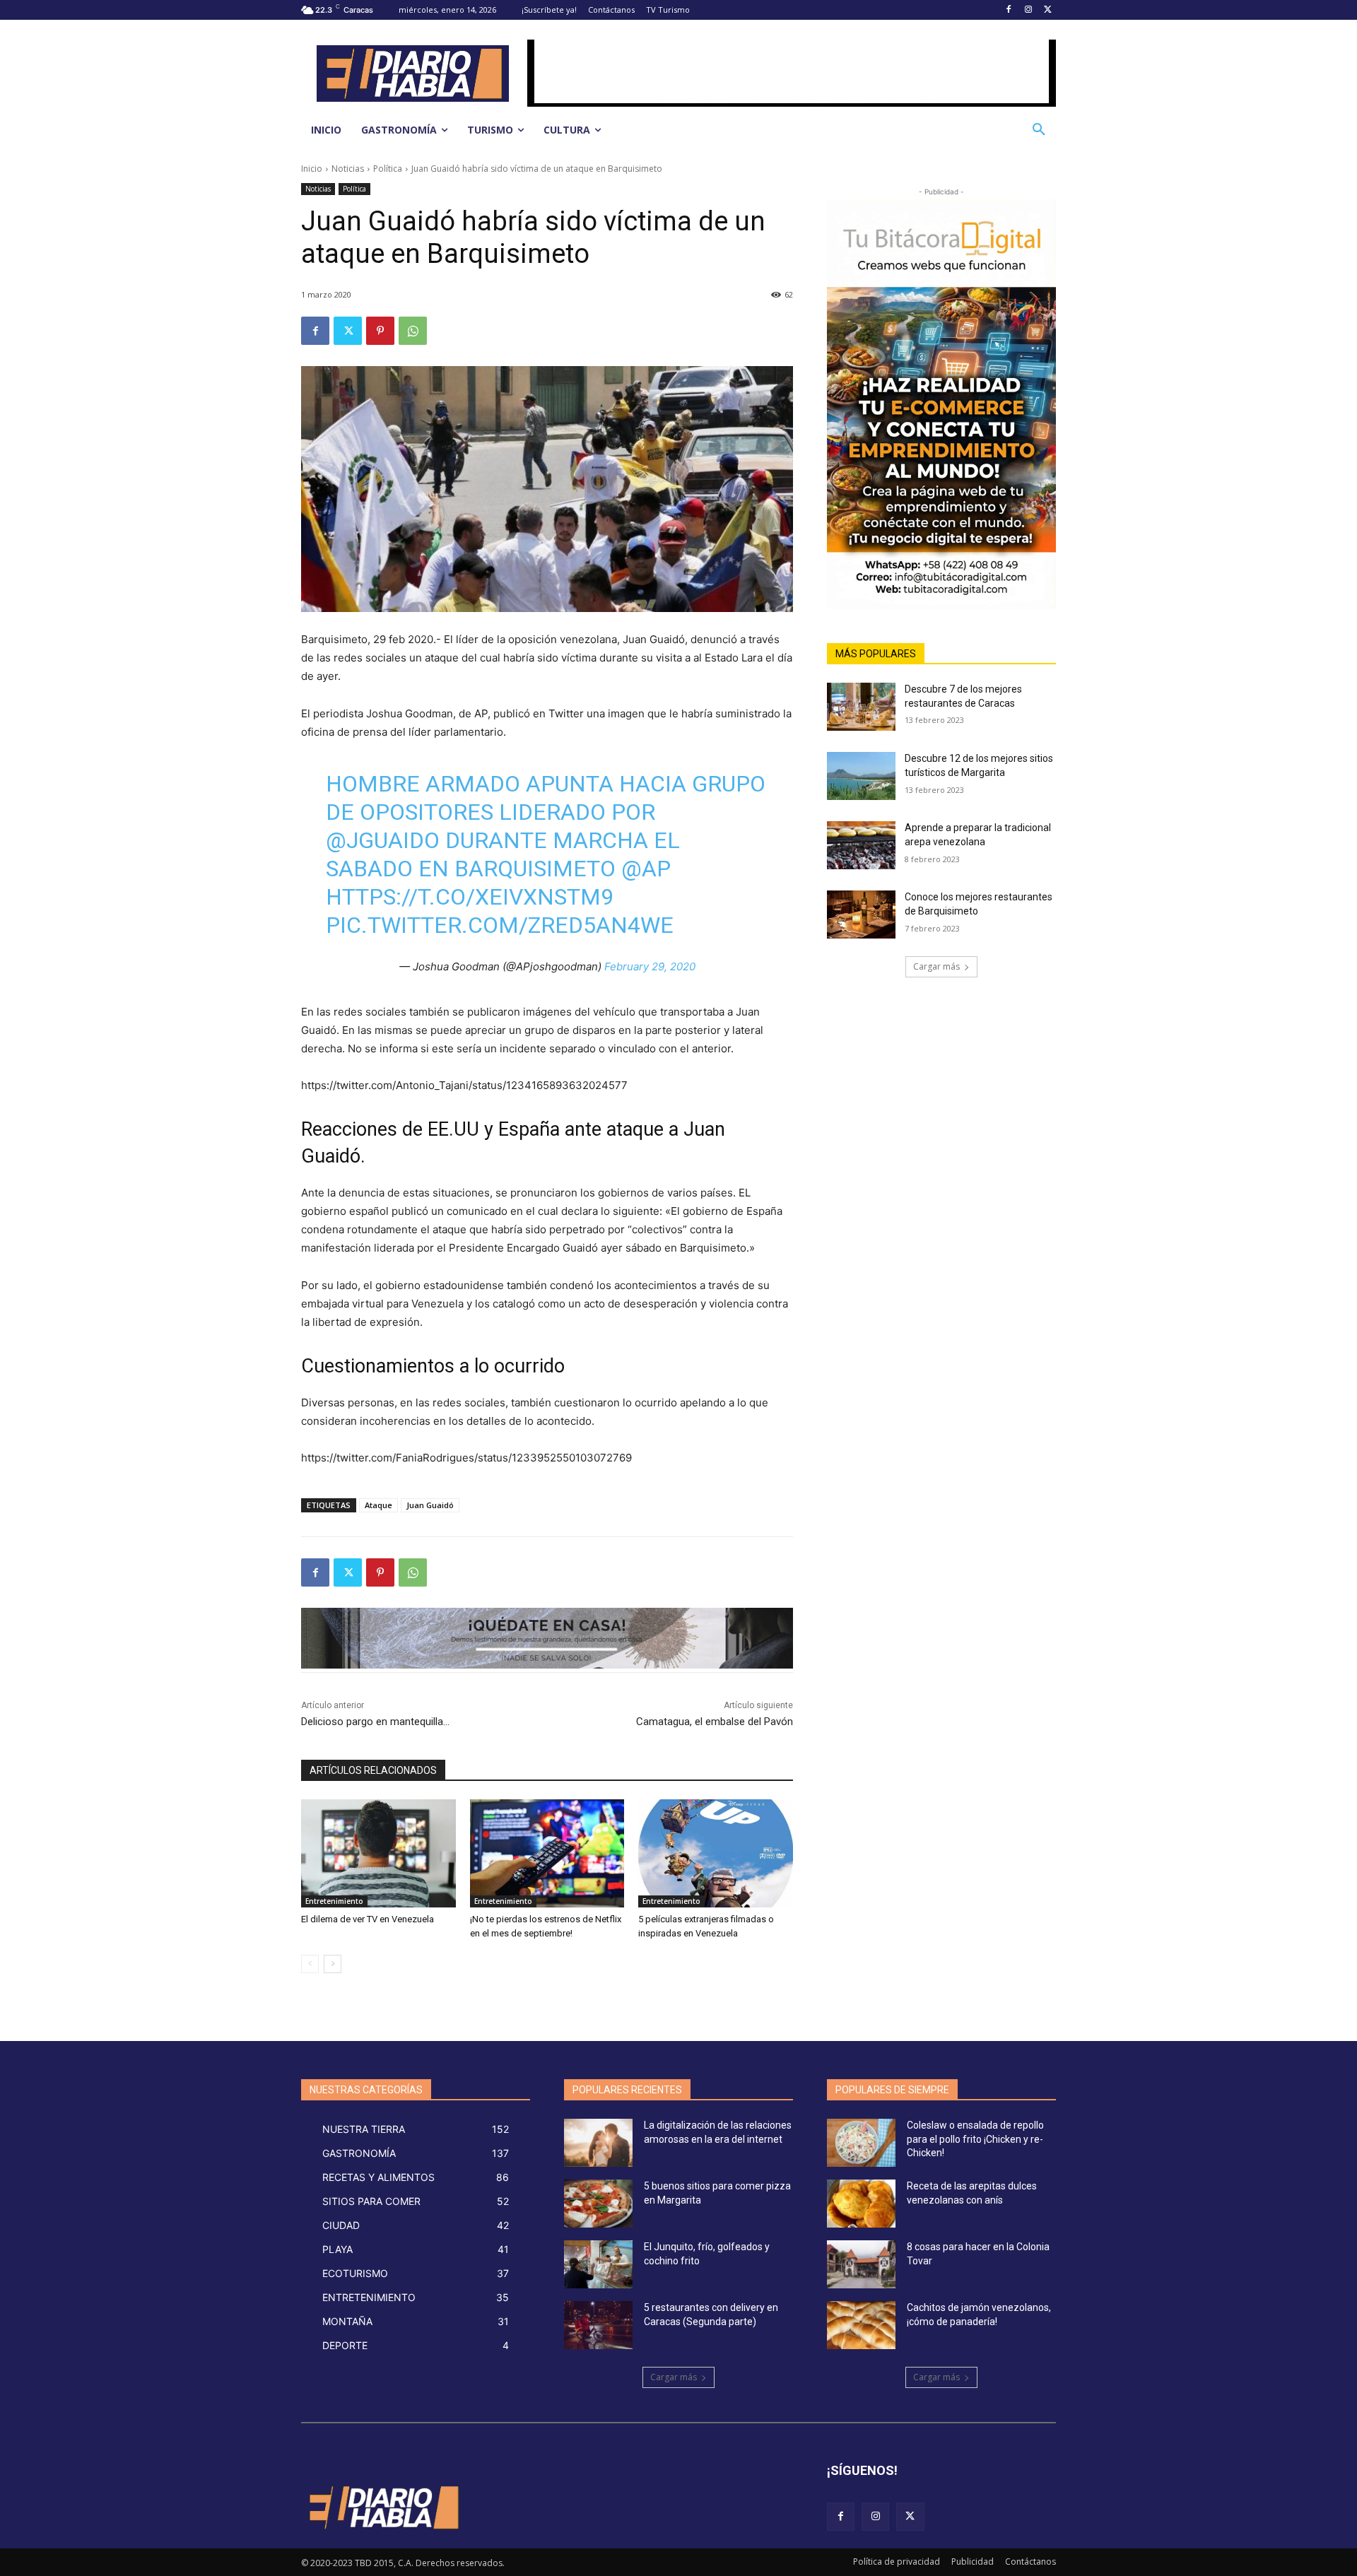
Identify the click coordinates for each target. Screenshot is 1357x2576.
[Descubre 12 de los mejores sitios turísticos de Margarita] (861, 776)
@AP (646, 869)
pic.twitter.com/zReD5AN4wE (500, 925)
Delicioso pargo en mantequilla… (375, 1722)
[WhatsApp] (413, 331)
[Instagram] (1028, 10)
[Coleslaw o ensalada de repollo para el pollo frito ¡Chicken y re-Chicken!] (861, 2143)
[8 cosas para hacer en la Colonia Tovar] (861, 2264)
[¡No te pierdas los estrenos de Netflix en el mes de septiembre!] (547, 1853)
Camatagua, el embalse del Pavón (715, 1722)
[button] (1039, 130)
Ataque (378, 1505)
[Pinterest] (380, 331)
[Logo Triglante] (383, 2507)
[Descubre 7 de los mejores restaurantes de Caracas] (861, 707)
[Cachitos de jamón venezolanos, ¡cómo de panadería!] (861, 2325)
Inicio (312, 169)
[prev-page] (310, 1964)
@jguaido (383, 840)
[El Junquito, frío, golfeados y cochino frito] (598, 2264)
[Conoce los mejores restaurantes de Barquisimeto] (861, 914)
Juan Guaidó (430, 1505)
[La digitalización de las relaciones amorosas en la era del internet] (598, 2143)
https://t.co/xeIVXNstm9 (470, 897)
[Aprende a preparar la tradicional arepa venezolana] (861, 845)
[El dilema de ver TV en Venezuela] (378, 1853)
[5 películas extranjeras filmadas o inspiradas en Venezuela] (716, 1853)
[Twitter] (1048, 10)
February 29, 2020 (650, 966)
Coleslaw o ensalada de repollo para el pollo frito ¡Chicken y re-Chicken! (975, 2139)
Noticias (348, 169)
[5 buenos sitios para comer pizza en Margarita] (598, 2204)
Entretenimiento (334, 1901)
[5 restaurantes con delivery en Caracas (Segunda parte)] (598, 2325)
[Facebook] (1009, 10)
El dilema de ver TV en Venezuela (368, 1919)
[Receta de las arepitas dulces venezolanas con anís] (861, 2204)
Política (388, 169)
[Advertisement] (792, 71)
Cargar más (936, 966)
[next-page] (333, 1964)
